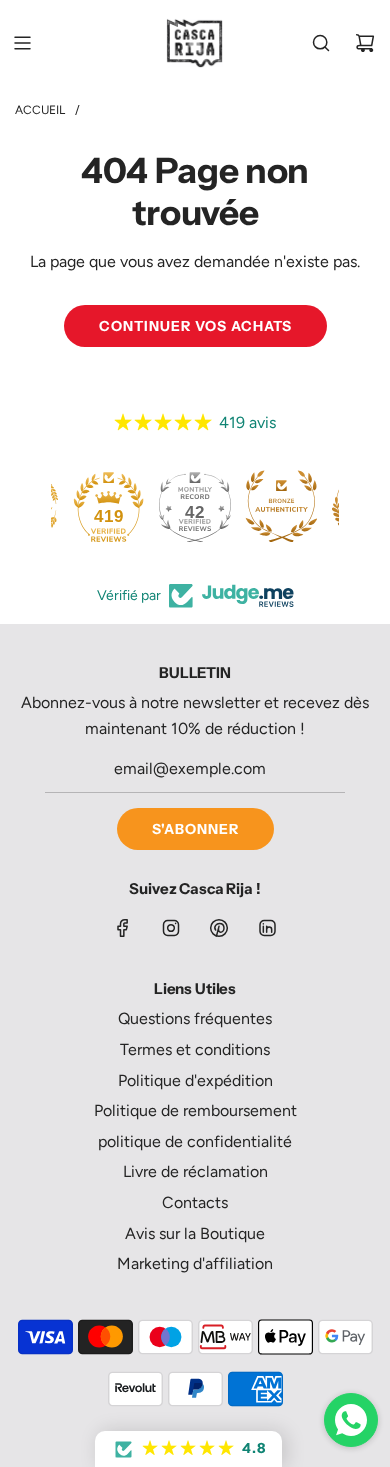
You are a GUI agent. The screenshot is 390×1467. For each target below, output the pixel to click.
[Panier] (365, 43)
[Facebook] (123, 928)
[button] (188, 1449)
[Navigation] (22, 43)
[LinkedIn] (267, 928)
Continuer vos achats (195, 326)
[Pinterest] (219, 928)
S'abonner (195, 829)
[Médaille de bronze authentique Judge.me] (281, 506)
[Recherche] (321, 43)
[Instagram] (171, 928)
